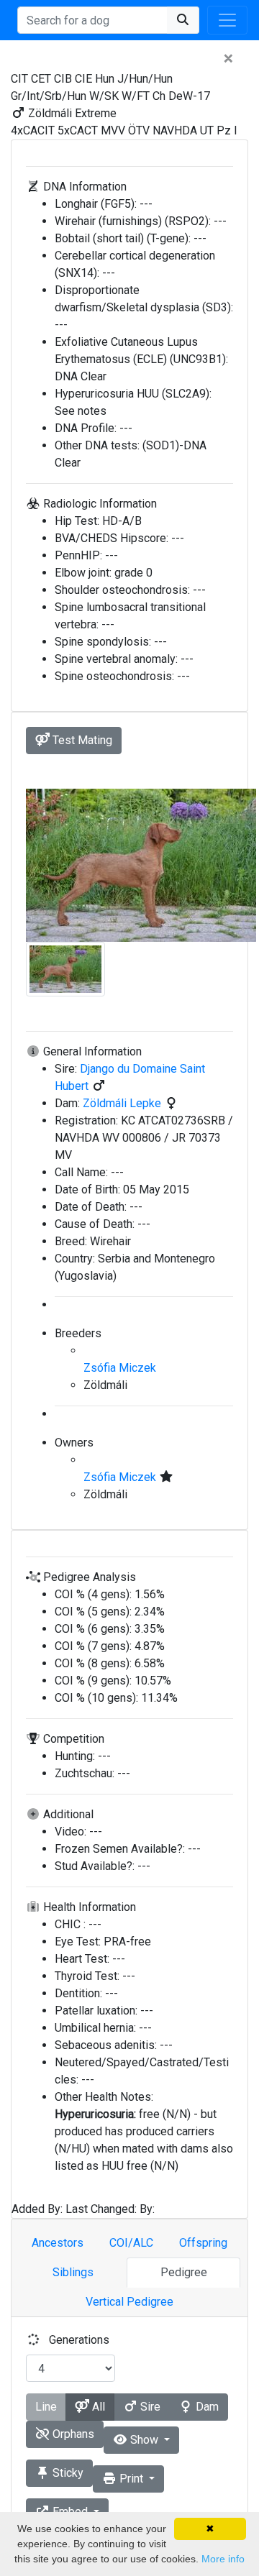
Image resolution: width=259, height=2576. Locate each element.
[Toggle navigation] (227, 20)
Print (131, 2479)
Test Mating (81, 740)
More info (223, 2559)
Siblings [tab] (73, 2272)
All (97, 2407)
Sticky (67, 2473)
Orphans (72, 2434)
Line (46, 2407)
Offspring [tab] (203, 2243)
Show (144, 2440)
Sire (149, 2407)
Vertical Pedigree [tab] (129, 2302)
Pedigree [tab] (184, 2272)
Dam (206, 2407)
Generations (79, 2340)
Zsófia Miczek (120, 1368)
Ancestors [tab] (58, 2243)
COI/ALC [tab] (131, 2243)
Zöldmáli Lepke (123, 1103)
